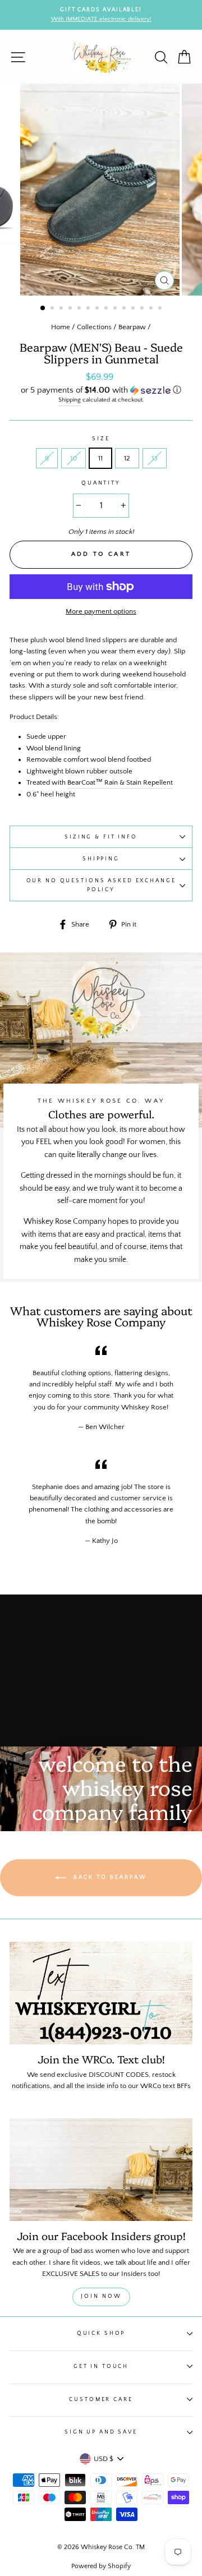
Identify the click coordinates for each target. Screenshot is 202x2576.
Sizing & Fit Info (101, 837)
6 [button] (89, 309)
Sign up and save (101, 2432)
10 (74, 458)
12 (127, 458)
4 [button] (71, 309)
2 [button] (53, 309)
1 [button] (43, 308)
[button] (101, 390)
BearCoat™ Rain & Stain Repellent (120, 782)
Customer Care (101, 2399)
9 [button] (116, 309)
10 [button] (125, 309)
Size (101, 439)
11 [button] (134, 309)
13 (155, 458)
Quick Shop (101, 2333)
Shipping (70, 400)
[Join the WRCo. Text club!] (101, 1993)
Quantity (101, 483)
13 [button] (152, 309)
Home (61, 327)
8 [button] (107, 309)
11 (100, 458)
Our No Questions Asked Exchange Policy (101, 885)
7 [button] (98, 309)
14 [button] (161, 309)
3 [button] (62, 309)
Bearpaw (132, 327)
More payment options (101, 611)
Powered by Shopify (101, 2566)
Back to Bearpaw (109, 1877)
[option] (105, 15)
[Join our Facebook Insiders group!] (101, 2170)
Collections (94, 327)
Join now (101, 2296)
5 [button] (80, 309)
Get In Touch (101, 2366)
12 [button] (143, 309)
